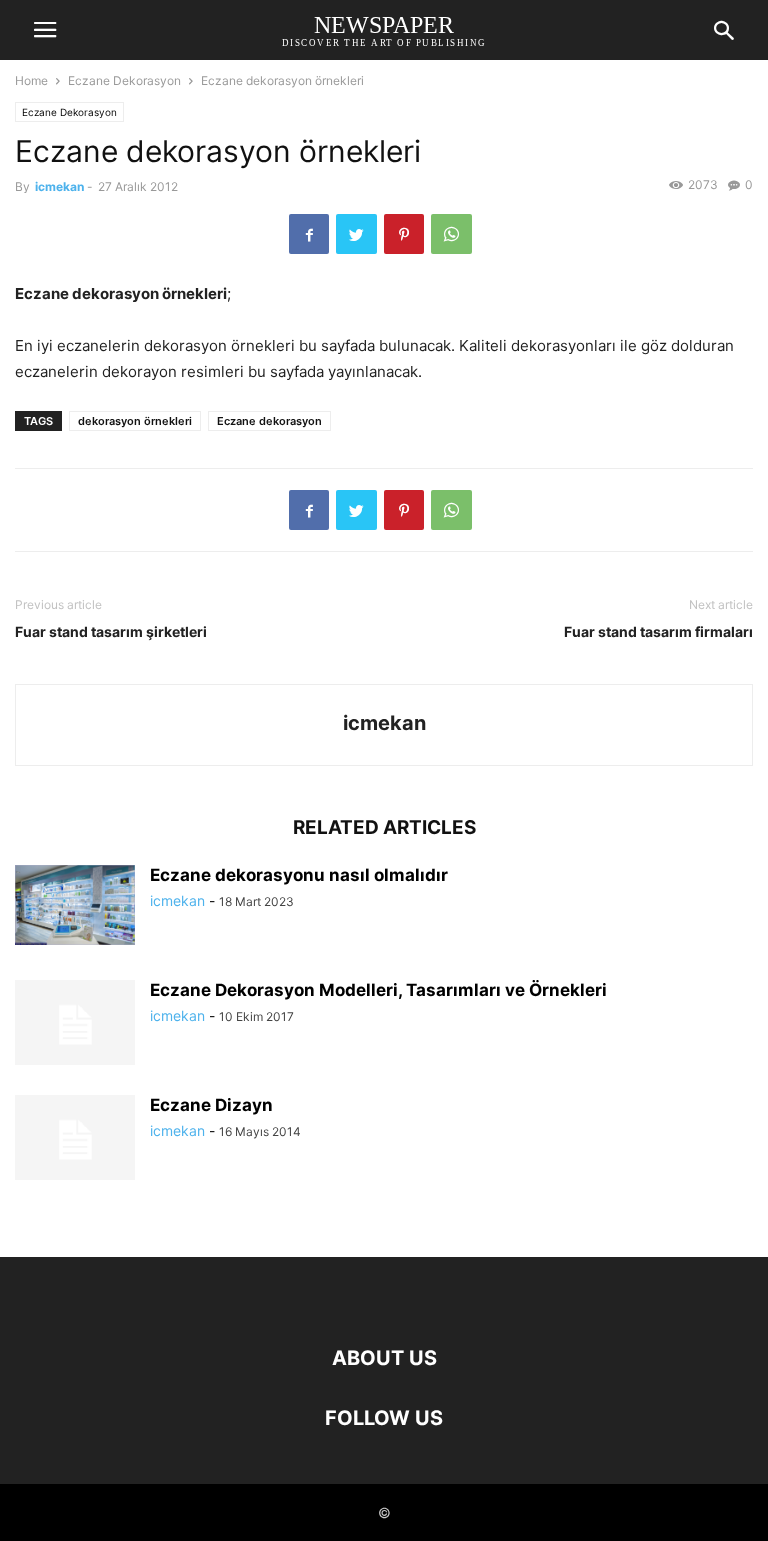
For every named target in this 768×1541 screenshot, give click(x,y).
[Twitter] (356, 234)
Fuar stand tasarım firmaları (658, 631)
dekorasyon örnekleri (135, 421)
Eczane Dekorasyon (124, 80)
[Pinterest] (404, 234)
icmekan (59, 186)
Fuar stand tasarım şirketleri (111, 631)
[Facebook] (309, 234)
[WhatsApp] (451, 234)
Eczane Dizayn (211, 1105)
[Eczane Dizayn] (75, 1140)
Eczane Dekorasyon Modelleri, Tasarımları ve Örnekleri (378, 990)
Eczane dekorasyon (269, 421)
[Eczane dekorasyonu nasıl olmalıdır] (75, 905)
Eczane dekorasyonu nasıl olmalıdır (299, 875)
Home (31, 80)
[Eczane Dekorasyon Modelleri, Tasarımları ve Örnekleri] (75, 1025)
